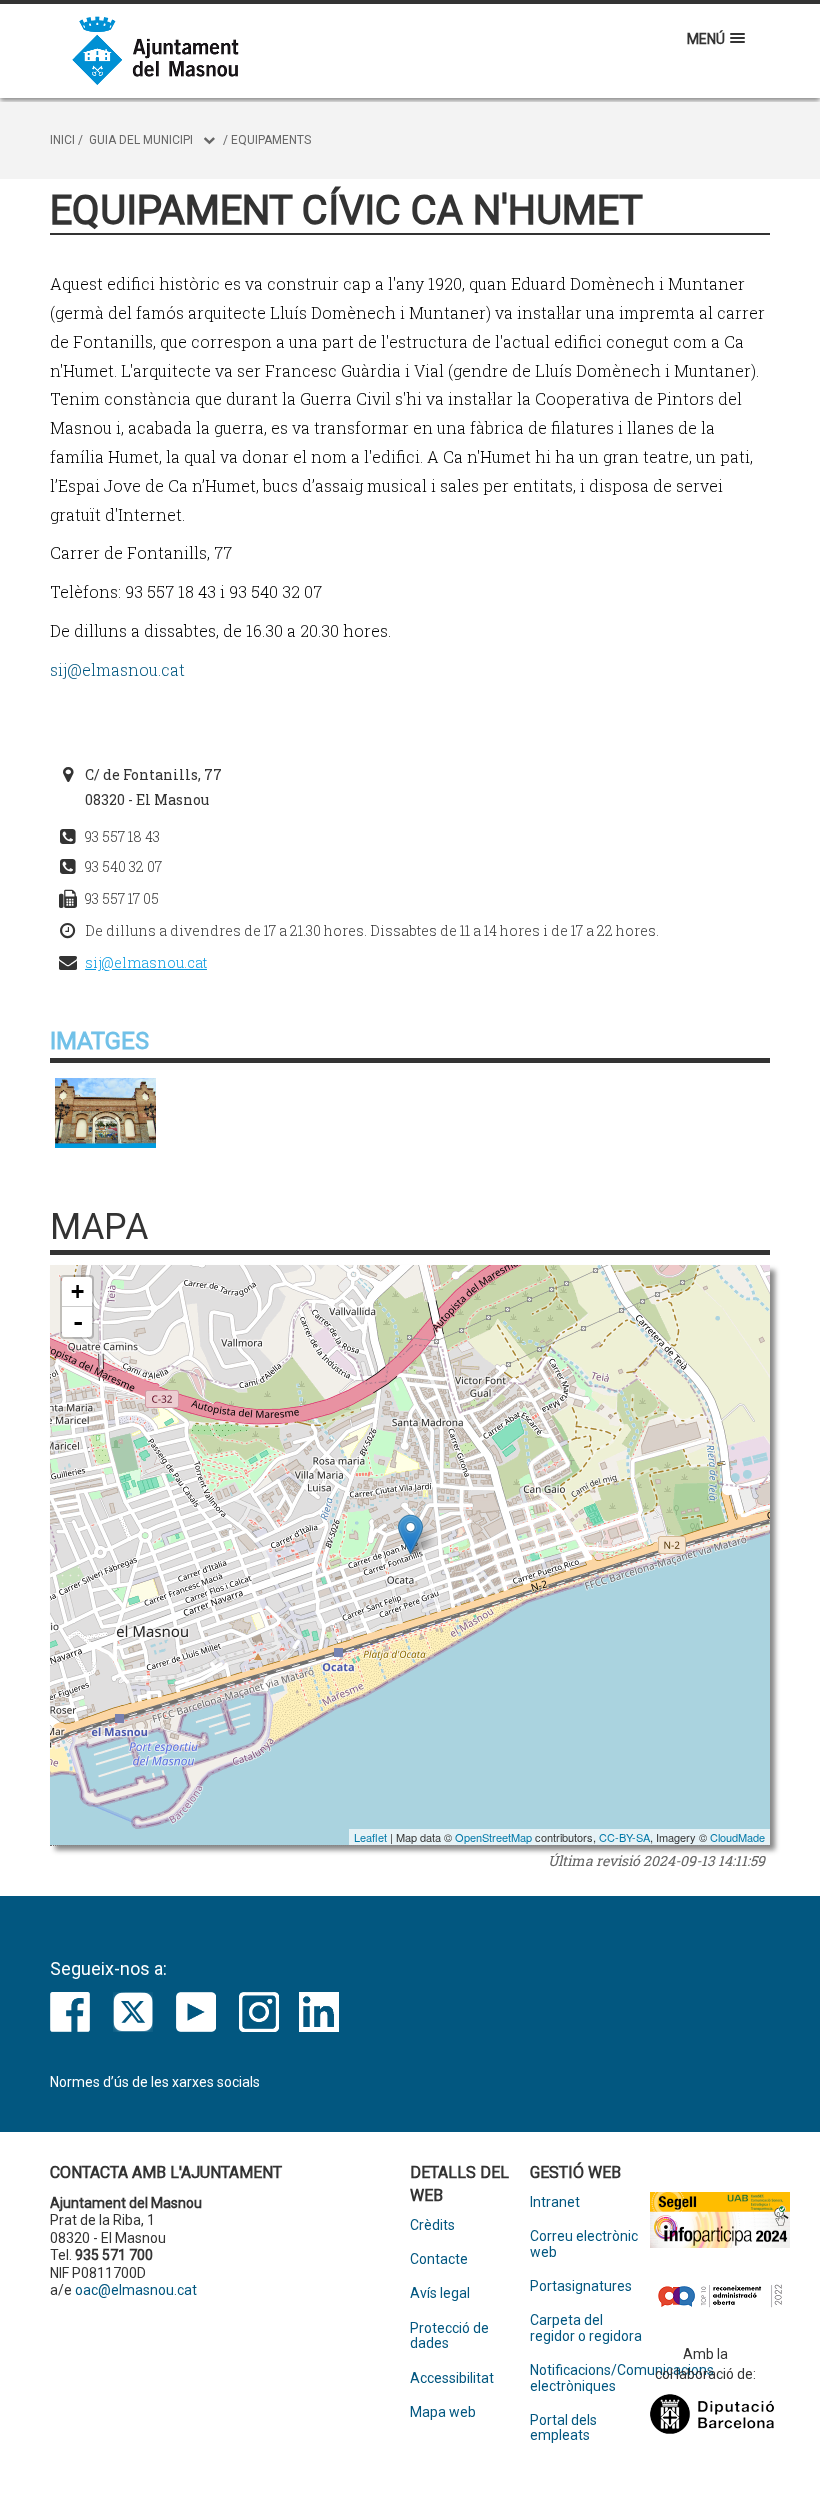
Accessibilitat (452, 2378)
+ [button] (77, 1291)
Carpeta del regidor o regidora (586, 2328)
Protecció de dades (449, 2336)
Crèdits (432, 2225)
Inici (62, 140)
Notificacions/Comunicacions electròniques (590, 2378)
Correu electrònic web (584, 2244)
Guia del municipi (141, 140)
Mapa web (443, 2412)
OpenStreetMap (493, 1837)
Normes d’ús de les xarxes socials (155, 2082)
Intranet (555, 2202)
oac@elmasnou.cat (136, 2290)
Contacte (439, 2259)
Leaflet (370, 1837)
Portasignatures (581, 2286)
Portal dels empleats (563, 2428)
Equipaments (271, 140)
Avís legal (440, 2293)
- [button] (78, 1322)
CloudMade (737, 1837)
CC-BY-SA (624, 1837)
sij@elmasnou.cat (117, 669)
